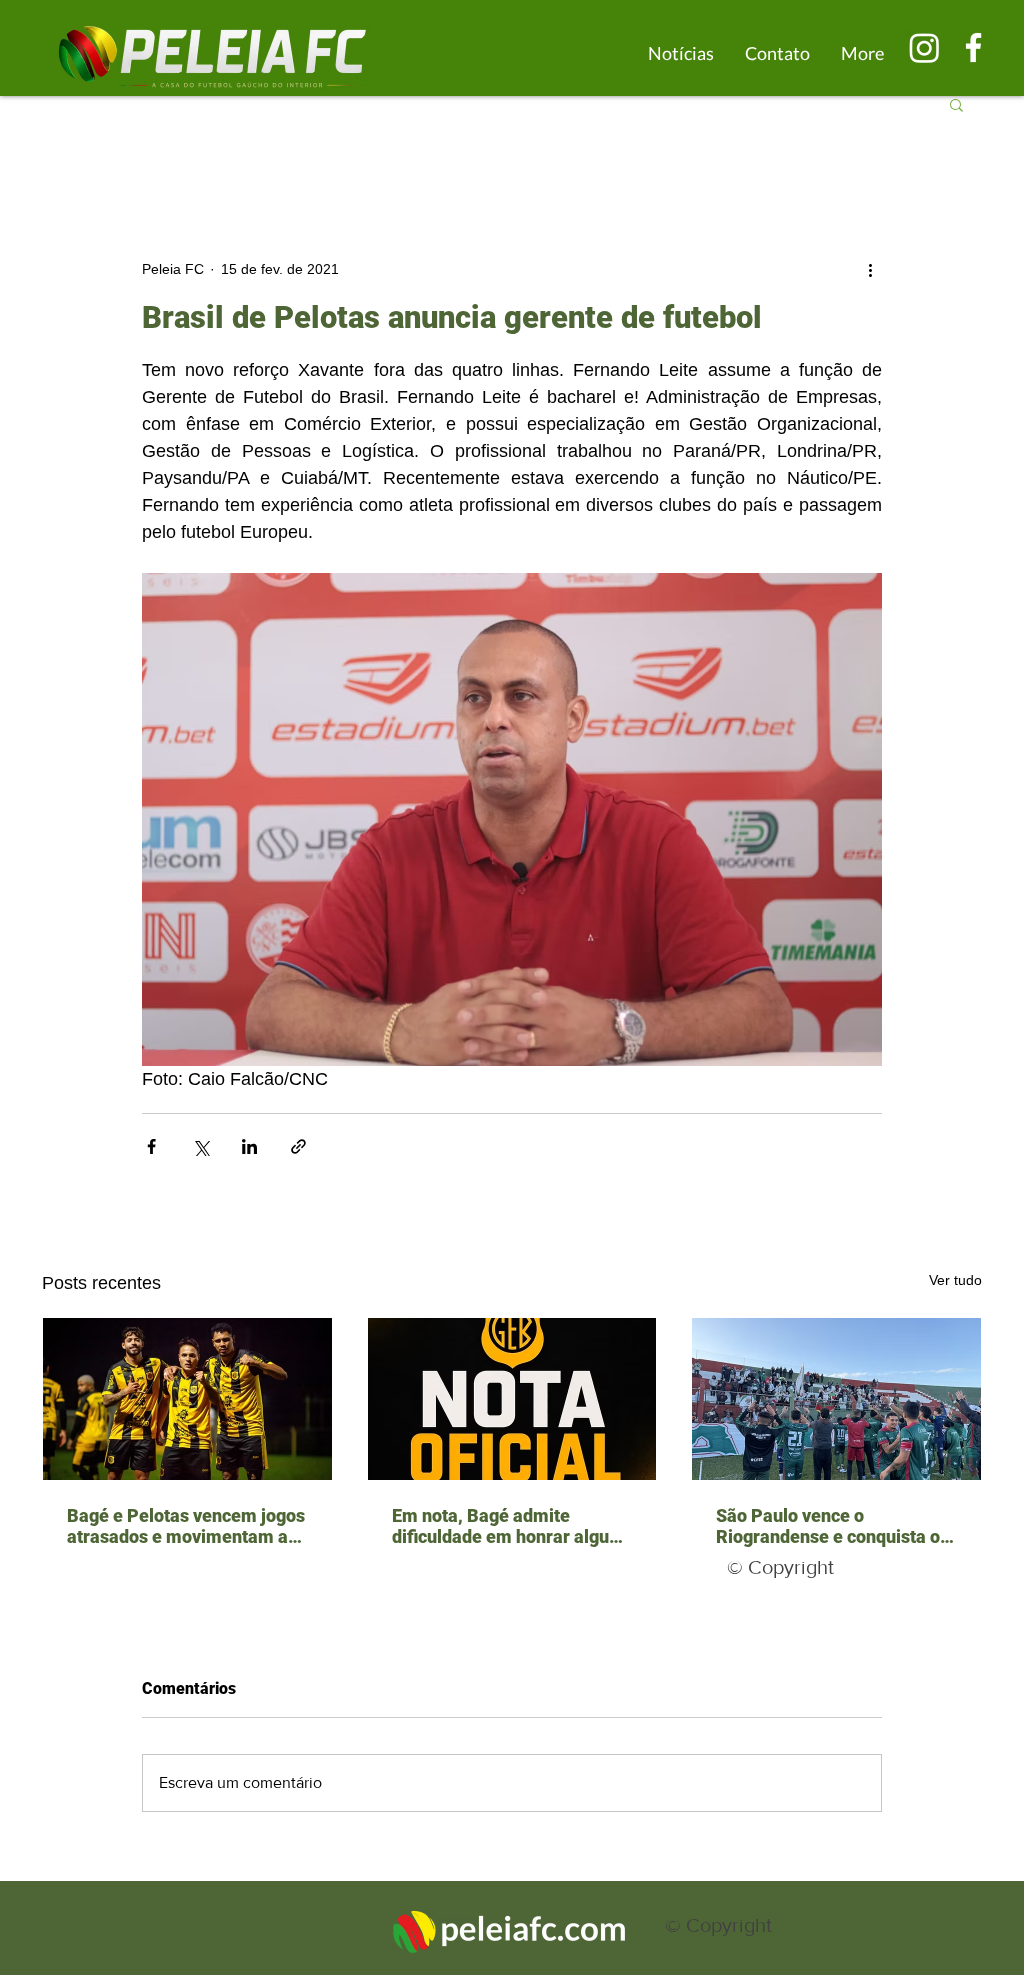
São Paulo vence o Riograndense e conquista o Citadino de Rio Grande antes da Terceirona (833, 1526)
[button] (956, 104)
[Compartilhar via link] (298, 1146)
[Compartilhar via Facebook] (151, 1146)
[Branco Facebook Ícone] (973, 47)
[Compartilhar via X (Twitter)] (200, 1146)
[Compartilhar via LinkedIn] (249, 1146)
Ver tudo (955, 1280)
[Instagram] (924, 47)
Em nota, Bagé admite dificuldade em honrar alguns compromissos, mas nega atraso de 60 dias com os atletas (510, 1526)
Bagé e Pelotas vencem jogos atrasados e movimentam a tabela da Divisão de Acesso (186, 1526)
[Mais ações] (870, 269)
